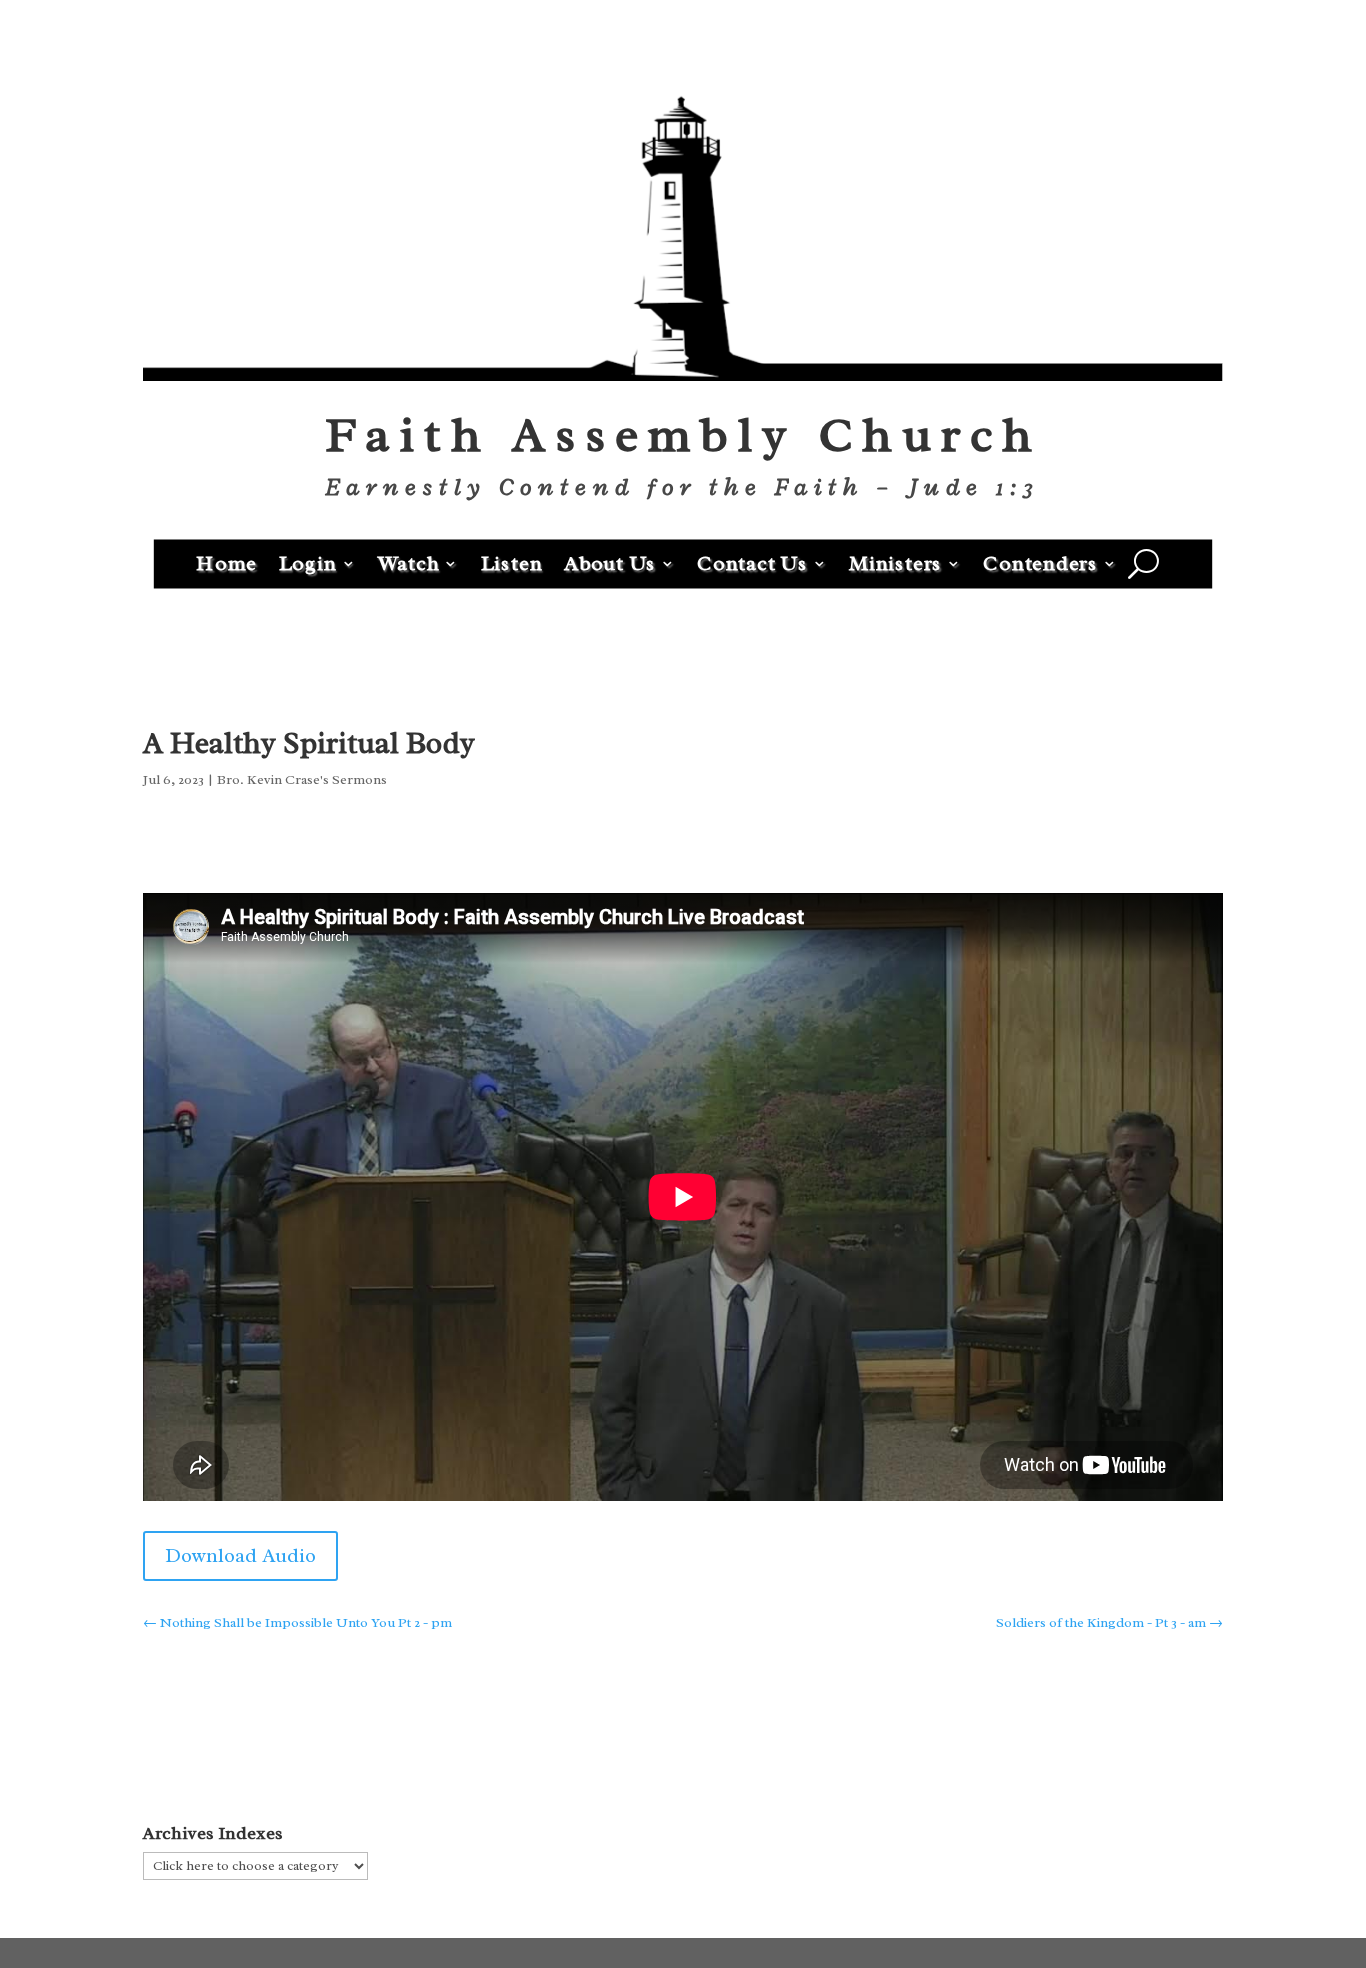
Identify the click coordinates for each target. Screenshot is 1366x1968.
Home (226, 562)
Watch (409, 562)
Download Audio (240, 1555)
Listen (512, 562)
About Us (610, 562)
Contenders (1040, 562)
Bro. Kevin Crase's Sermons (302, 779)
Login (308, 562)
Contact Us (752, 562)
